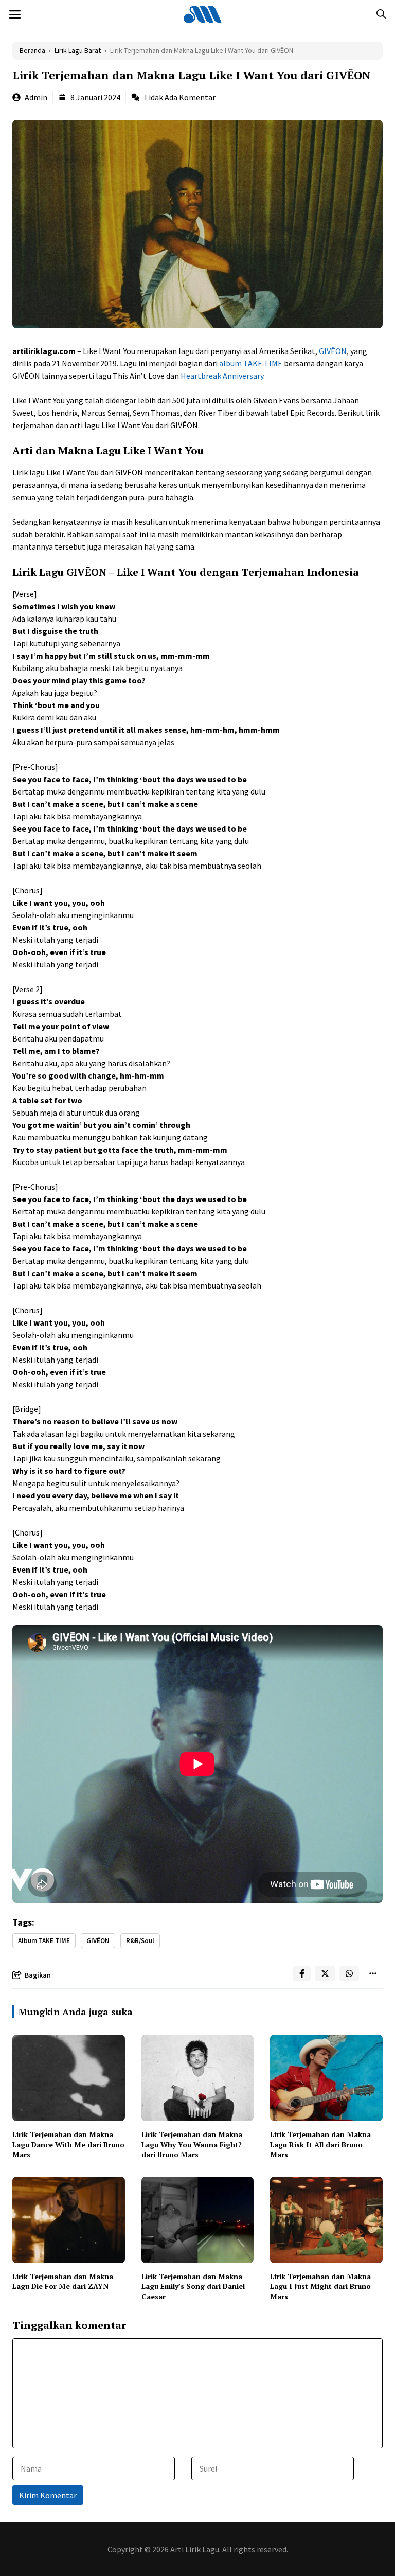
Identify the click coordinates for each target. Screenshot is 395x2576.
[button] (381, 14)
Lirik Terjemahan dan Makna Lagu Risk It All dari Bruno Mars (320, 2144)
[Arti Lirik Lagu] (203, 14)
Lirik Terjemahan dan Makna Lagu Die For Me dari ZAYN (63, 2281)
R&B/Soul (140, 1941)
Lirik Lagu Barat (78, 50)
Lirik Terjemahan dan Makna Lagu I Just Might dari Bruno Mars (320, 2286)
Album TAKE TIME (44, 1941)
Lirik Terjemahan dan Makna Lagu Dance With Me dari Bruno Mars (68, 2144)
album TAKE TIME (251, 363)
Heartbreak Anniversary (222, 376)
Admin (36, 97)
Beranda (32, 50)
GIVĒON (333, 351)
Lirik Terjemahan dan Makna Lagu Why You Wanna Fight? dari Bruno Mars (192, 2144)
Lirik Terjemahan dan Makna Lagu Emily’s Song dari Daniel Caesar (193, 2286)
